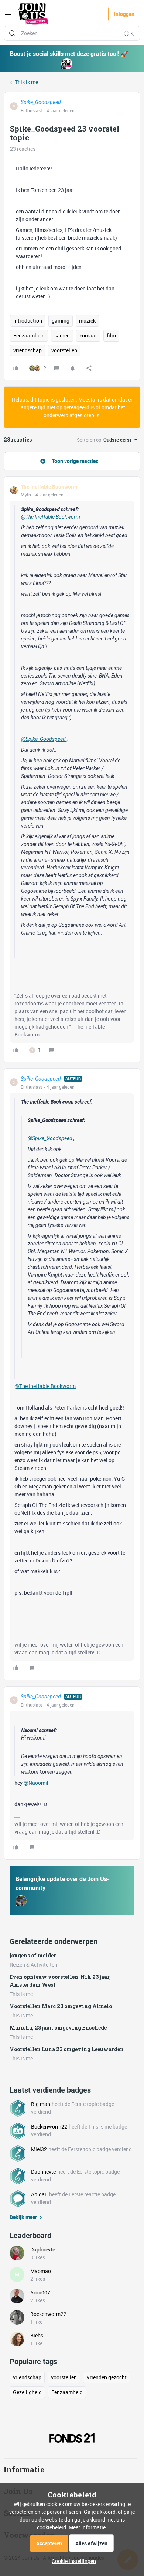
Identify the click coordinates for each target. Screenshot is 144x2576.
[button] (8, 15)
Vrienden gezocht (107, 2377)
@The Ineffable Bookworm (51, 517)
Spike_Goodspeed (41, 102)
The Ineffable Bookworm (49, 487)
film (111, 335)
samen (62, 335)
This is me (26, 82)
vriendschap (28, 350)
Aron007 (40, 2292)
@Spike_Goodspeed (43, 739)
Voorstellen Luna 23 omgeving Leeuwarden (67, 2049)
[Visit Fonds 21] (72, 2438)
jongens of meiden (33, 1955)
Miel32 (39, 2149)
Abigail (39, 2194)
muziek (87, 321)
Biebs (37, 2335)
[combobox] (72, 33)
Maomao (41, 2271)
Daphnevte (43, 2172)
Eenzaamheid (29, 335)
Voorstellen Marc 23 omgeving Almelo (61, 2006)
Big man (41, 2104)
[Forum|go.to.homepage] (33, 14)
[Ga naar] (12, 33)
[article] (72, 769)
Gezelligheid (27, 2392)
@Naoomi (35, 1783)
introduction (28, 321)
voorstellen (64, 350)
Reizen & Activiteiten (33, 1965)
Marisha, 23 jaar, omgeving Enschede (58, 2028)
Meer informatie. (88, 2527)
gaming (61, 321)
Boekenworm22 (49, 2126)
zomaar (88, 335)
